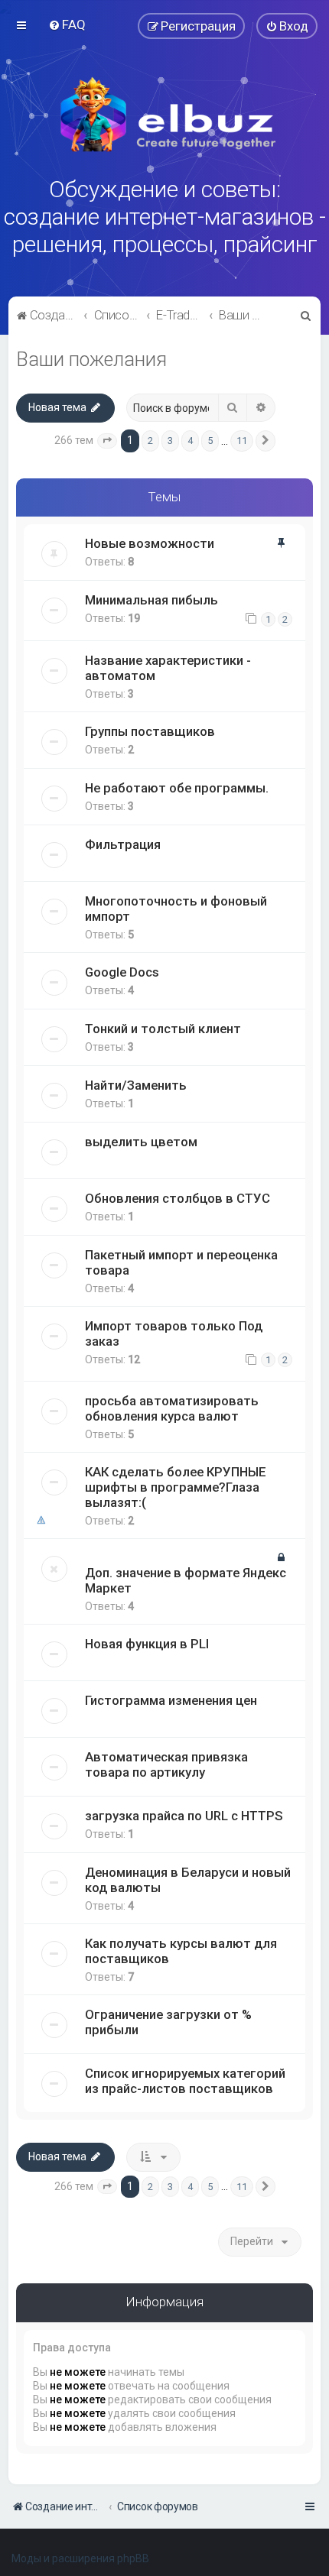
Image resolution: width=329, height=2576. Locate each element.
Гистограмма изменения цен (171, 1700)
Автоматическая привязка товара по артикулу (166, 1764)
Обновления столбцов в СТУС (178, 1198)
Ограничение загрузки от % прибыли (168, 2022)
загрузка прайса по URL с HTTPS (184, 1816)
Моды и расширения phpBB (80, 2558)
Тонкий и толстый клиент (163, 1029)
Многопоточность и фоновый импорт (176, 909)
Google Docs (122, 972)
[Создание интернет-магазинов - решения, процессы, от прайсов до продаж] (164, 115)
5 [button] (210, 441)
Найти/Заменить (136, 1085)
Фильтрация (123, 844)
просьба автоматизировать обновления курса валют (172, 1408)
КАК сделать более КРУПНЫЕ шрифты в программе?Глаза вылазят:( (176, 1487)
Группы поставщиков (150, 731)
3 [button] (170, 441)
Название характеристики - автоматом (168, 668)
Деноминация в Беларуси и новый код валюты (188, 1880)
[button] (107, 441)
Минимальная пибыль (151, 600)
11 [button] (242, 441)
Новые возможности (150, 543)
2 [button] (150, 441)
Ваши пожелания (91, 360)
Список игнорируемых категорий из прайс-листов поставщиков (185, 2081)
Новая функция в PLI (147, 1644)
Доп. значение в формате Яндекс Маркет (186, 1580)
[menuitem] (67, 24)
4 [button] (190, 441)
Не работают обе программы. (177, 788)
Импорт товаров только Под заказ (174, 1333)
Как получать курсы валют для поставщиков (181, 1951)
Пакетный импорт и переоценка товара (181, 1262)
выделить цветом (141, 1142)
